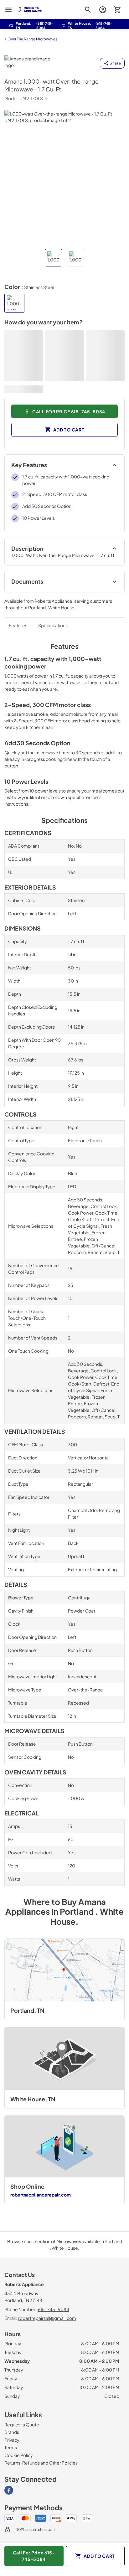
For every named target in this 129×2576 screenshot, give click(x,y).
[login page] (103, 10)
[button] (54, 258)
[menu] (8, 10)
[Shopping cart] (117, 10)
